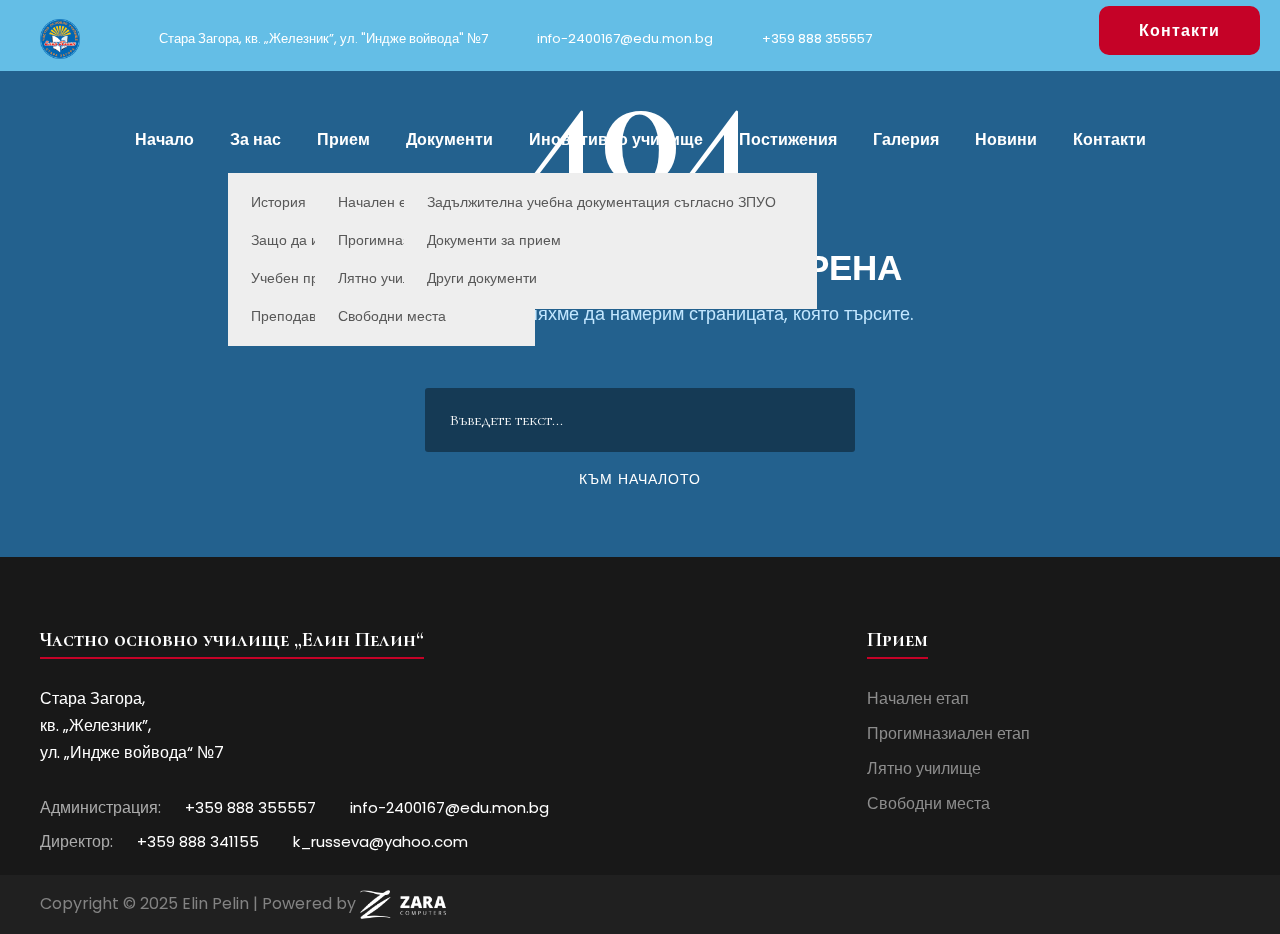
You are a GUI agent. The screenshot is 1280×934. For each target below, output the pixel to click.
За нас (255, 139)
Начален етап (918, 698)
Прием (343, 139)
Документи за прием (494, 240)
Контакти (1179, 30)
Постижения (788, 139)
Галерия (906, 139)
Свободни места (392, 316)
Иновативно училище (616, 139)
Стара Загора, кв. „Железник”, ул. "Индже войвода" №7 (322, 38)
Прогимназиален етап (948, 733)
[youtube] (1068, 29)
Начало (164, 139)
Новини (1006, 139)
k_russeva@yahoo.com (378, 841)
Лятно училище (924, 768)
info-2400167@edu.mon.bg (623, 38)
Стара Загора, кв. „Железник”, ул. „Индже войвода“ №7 (132, 725)
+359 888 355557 (815, 38)
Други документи (482, 278)
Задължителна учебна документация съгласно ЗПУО (601, 202)
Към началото (640, 479)
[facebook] (1037, 29)
